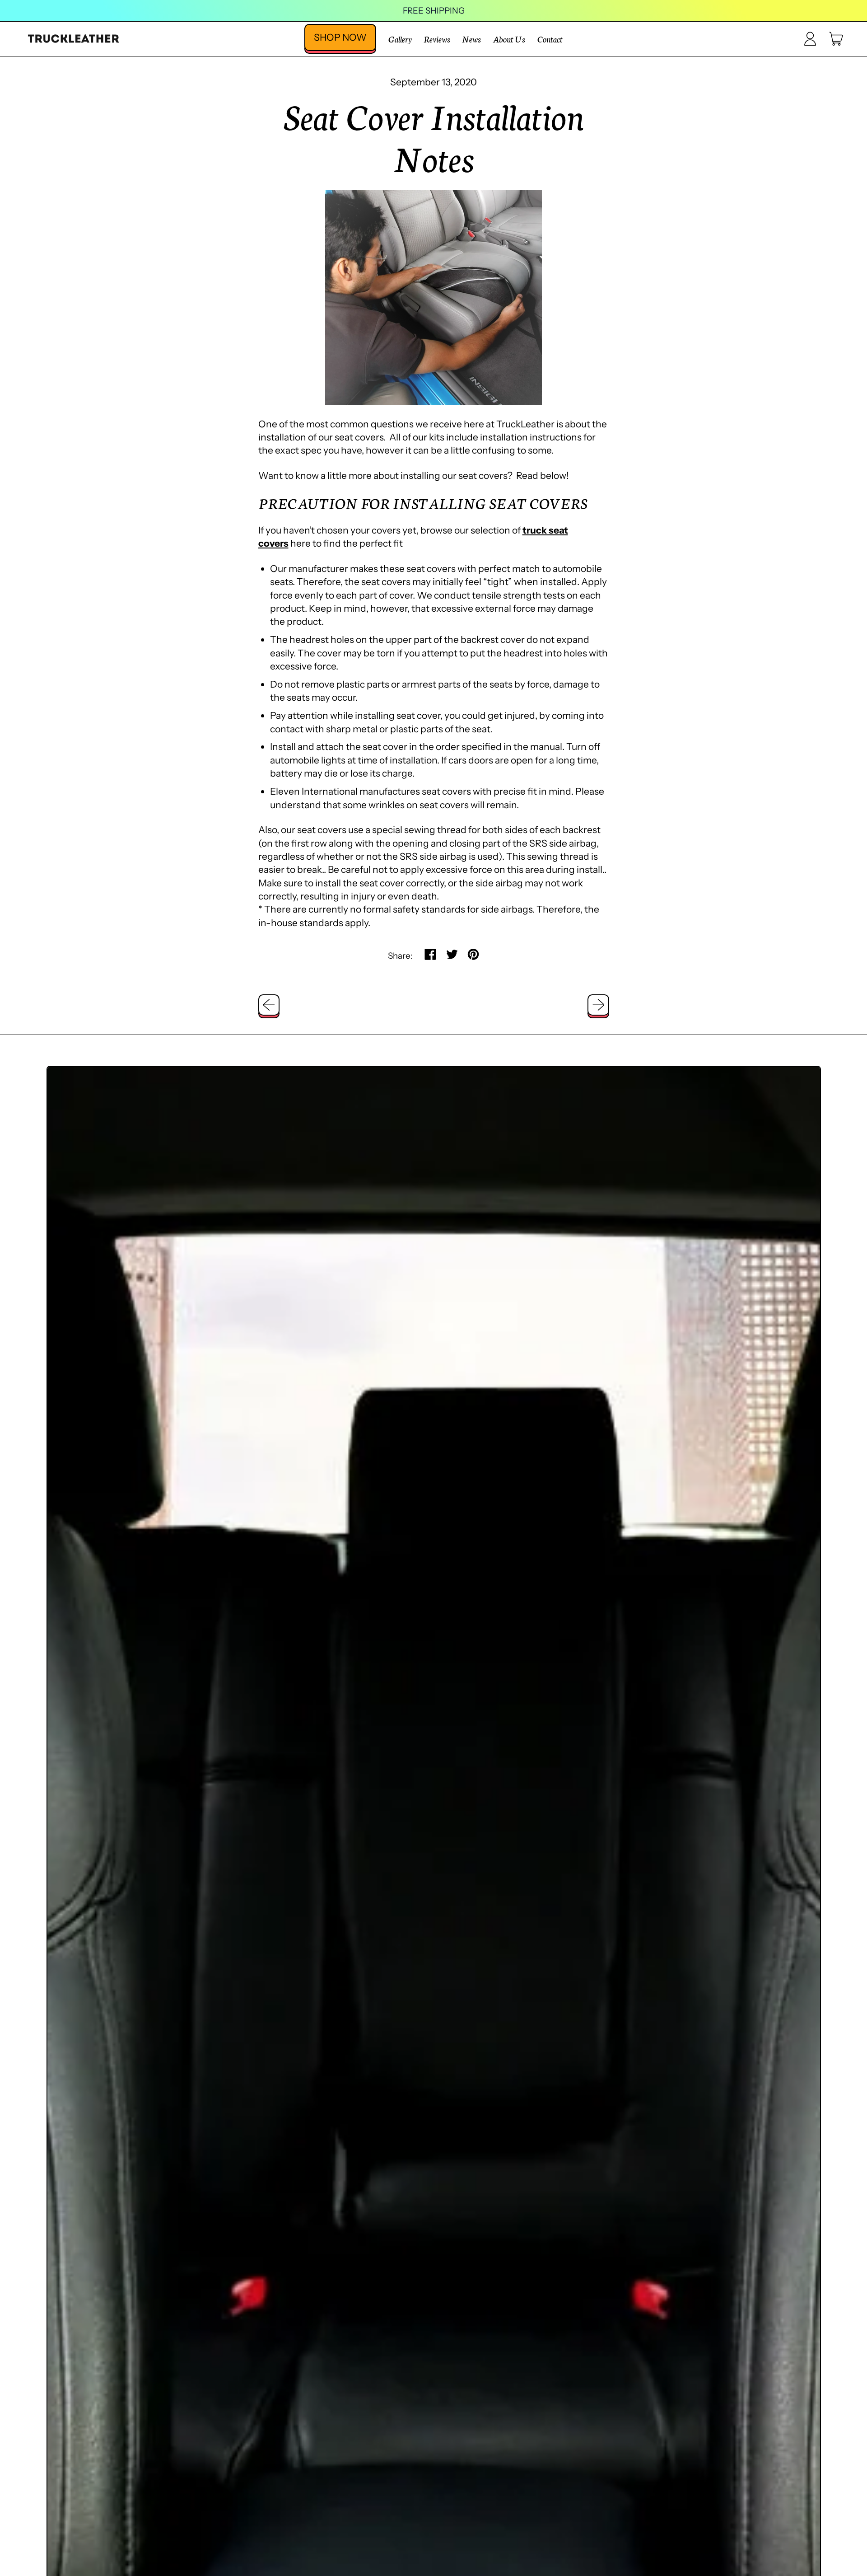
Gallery (400, 39)
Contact (550, 39)
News (471, 39)
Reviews (437, 39)
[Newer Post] (598, 1005)
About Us (509, 39)
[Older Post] (269, 1005)
